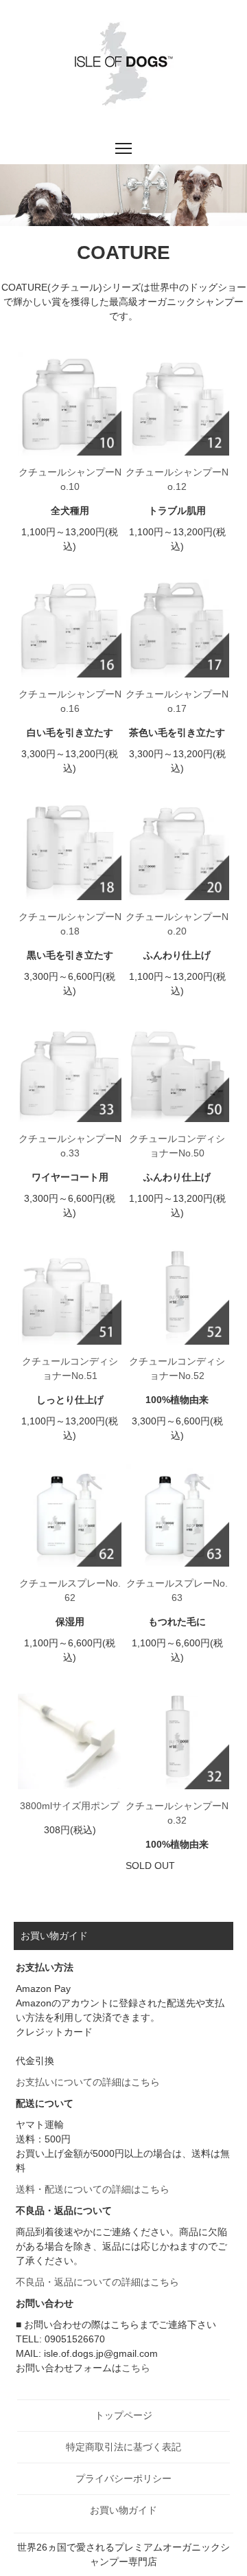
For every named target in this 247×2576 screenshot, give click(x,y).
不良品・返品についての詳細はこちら (97, 2282)
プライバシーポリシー (123, 2478)
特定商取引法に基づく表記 (123, 2447)
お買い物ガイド (123, 2510)
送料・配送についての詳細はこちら (93, 2189)
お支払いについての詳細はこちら (88, 2082)
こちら (136, 2368)
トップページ (123, 2415)
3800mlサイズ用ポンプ (70, 1806)
